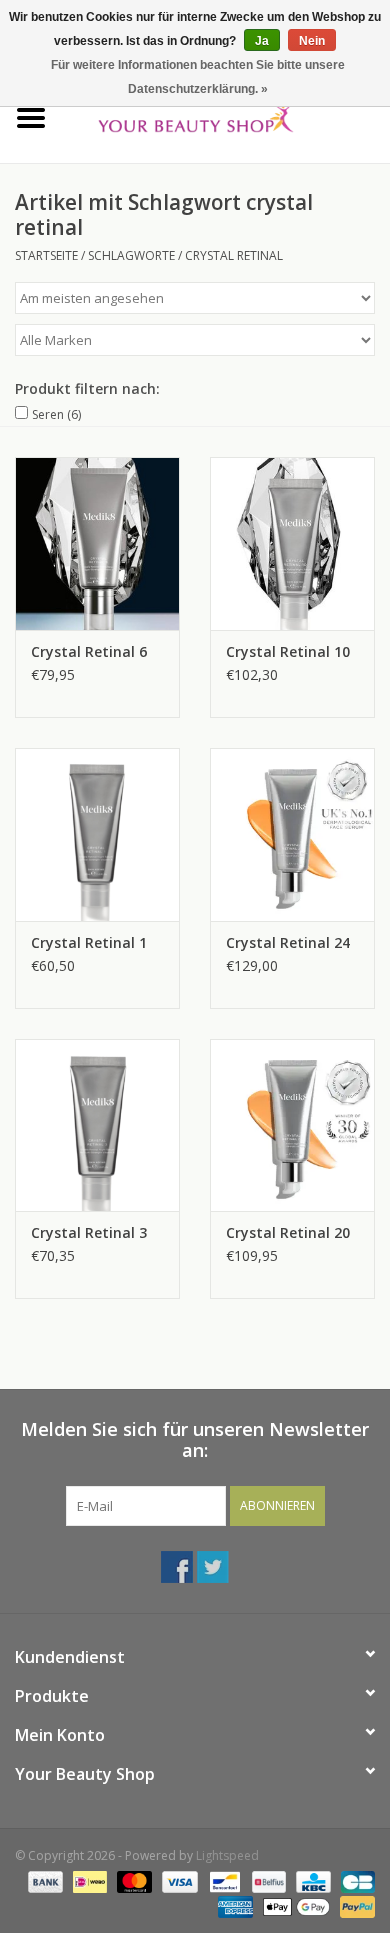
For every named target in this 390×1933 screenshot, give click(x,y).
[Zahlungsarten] (43, 1880)
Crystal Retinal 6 (89, 651)
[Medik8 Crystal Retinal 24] (292, 834)
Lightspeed (227, 1855)
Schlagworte (131, 255)
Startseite (46, 255)
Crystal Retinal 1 (89, 942)
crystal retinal (234, 255)
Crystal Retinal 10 (288, 651)
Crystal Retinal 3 (89, 1232)
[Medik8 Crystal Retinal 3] (97, 1125)
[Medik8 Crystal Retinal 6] (97, 543)
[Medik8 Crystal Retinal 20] (292, 1125)
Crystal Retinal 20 (288, 1232)
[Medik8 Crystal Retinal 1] (97, 834)
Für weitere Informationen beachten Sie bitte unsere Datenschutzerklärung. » (198, 77)
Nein (312, 41)
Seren (56, 414)
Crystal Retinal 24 (288, 942)
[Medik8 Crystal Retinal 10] (292, 543)
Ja (262, 41)
